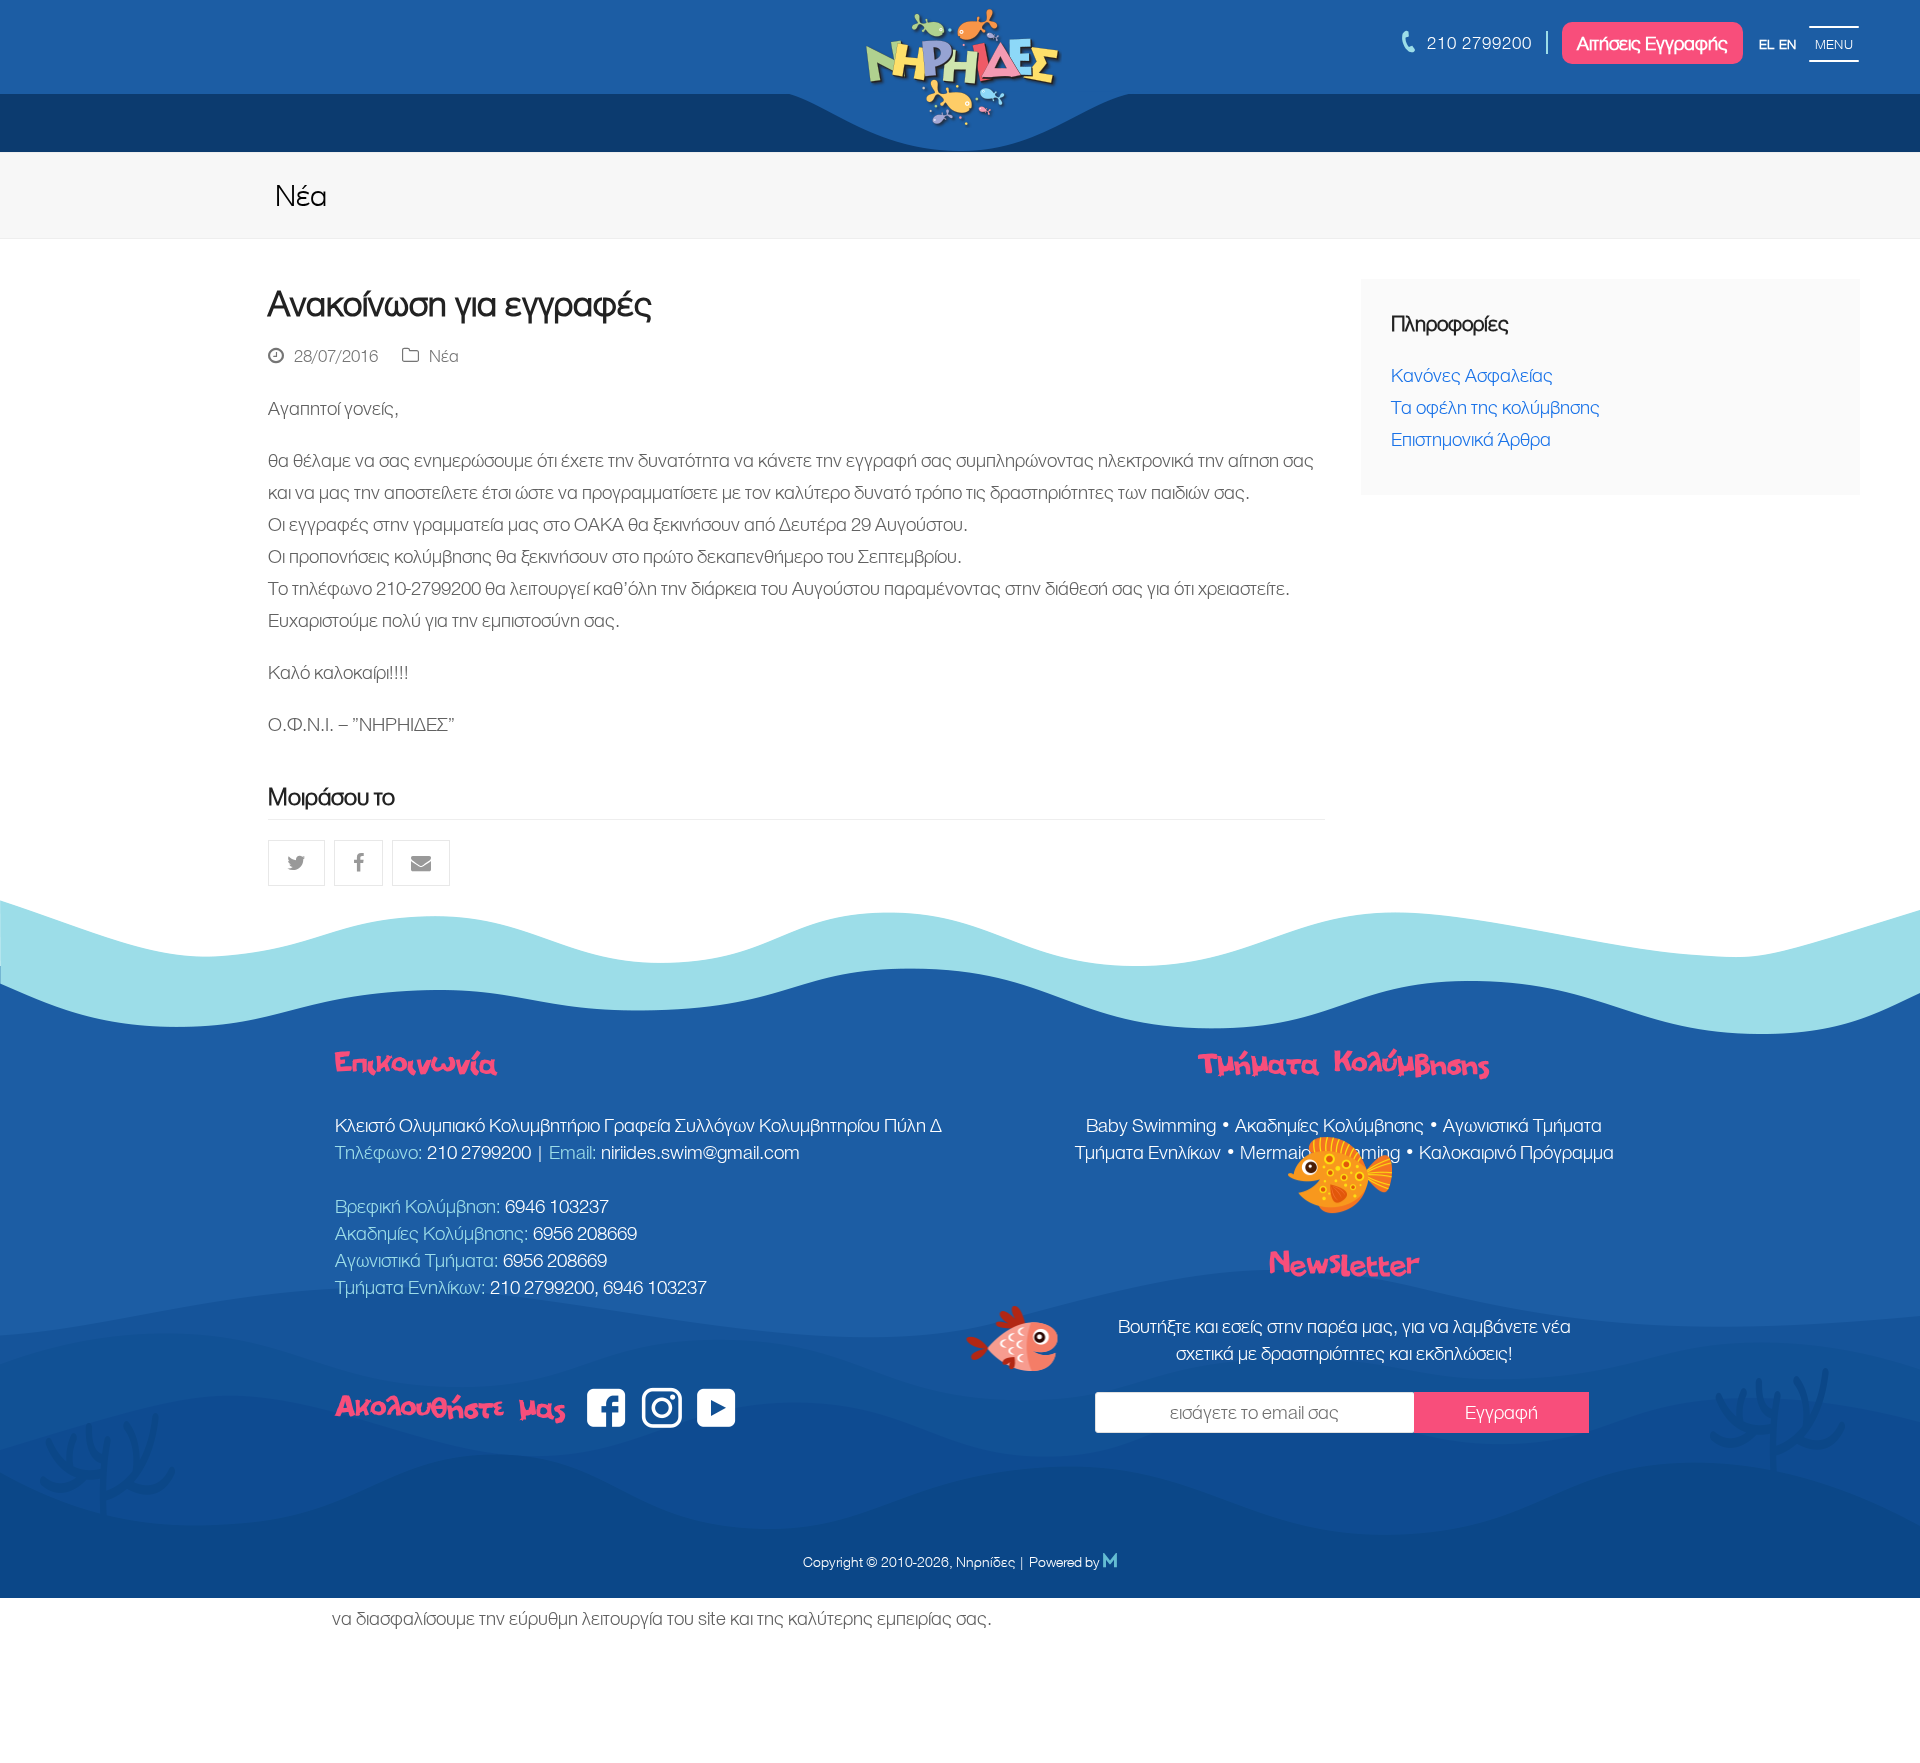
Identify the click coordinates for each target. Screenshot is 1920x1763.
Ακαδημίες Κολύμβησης (1329, 1125)
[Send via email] (421, 863)
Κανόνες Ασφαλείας (1472, 375)
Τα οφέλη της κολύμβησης (1495, 407)
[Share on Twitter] (296, 863)
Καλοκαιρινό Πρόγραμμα (1516, 1152)
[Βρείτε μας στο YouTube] (716, 1421)
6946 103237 (557, 1206)
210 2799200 (1479, 43)
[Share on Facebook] (358, 863)
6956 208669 (585, 1233)
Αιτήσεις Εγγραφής (1652, 43)
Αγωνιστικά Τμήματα (1522, 1125)
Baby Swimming (1151, 1125)
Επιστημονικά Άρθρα (1471, 439)
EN (1787, 44)
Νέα (444, 356)
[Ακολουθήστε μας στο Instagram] (661, 1421)
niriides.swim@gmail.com (700, 1152)
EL (1766, 44)
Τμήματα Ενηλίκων (1148, 1152)
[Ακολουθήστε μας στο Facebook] (606, 1421)
